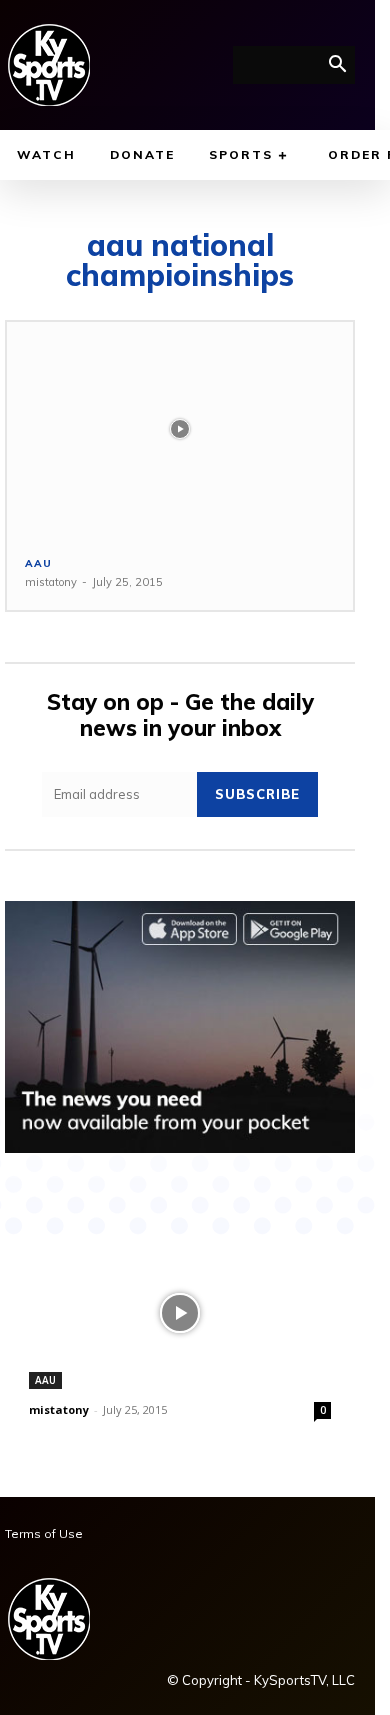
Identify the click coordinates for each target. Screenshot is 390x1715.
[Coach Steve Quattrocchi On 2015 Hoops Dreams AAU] (180, 429)
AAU (38, 564)
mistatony (51, 582)
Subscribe (257, 794)
